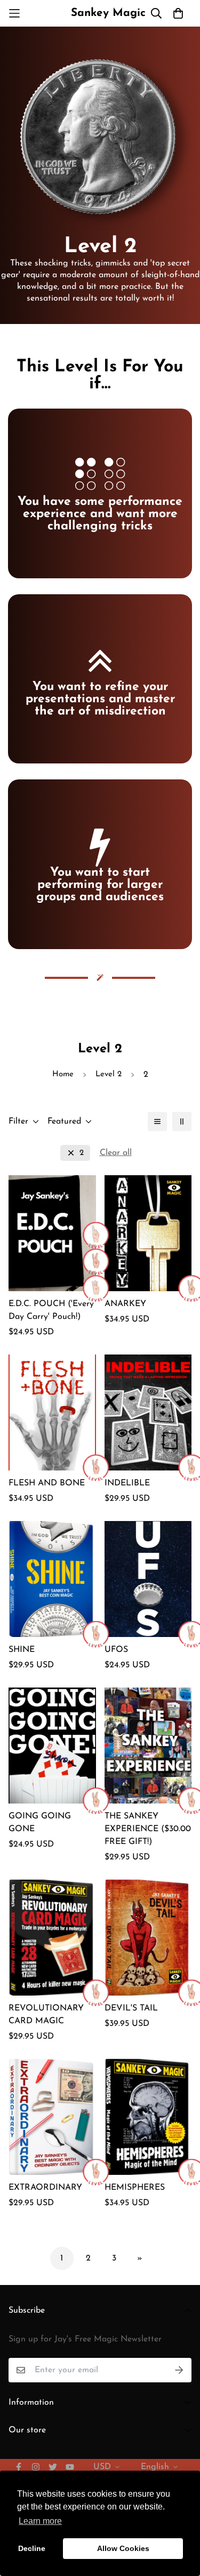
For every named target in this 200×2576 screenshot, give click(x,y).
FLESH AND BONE (47, 1483)
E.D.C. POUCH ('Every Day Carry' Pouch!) (51, 1310)
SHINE (22, 1650)
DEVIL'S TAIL (131, 2008)
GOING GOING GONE (40, 1823)
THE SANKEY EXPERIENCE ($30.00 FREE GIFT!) (148, 1829)
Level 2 (109, 1074)
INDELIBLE (127, 1483)
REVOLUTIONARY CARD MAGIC (46, 2015)
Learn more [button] (40, 2521)
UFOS (116, 1650)
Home (63, 1074)
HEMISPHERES (135, 2188)
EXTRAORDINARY (45, 2188)
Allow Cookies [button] (123, 2548)
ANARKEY (125, 1304)
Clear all (116, 1153)
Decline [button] (32, 2548)
